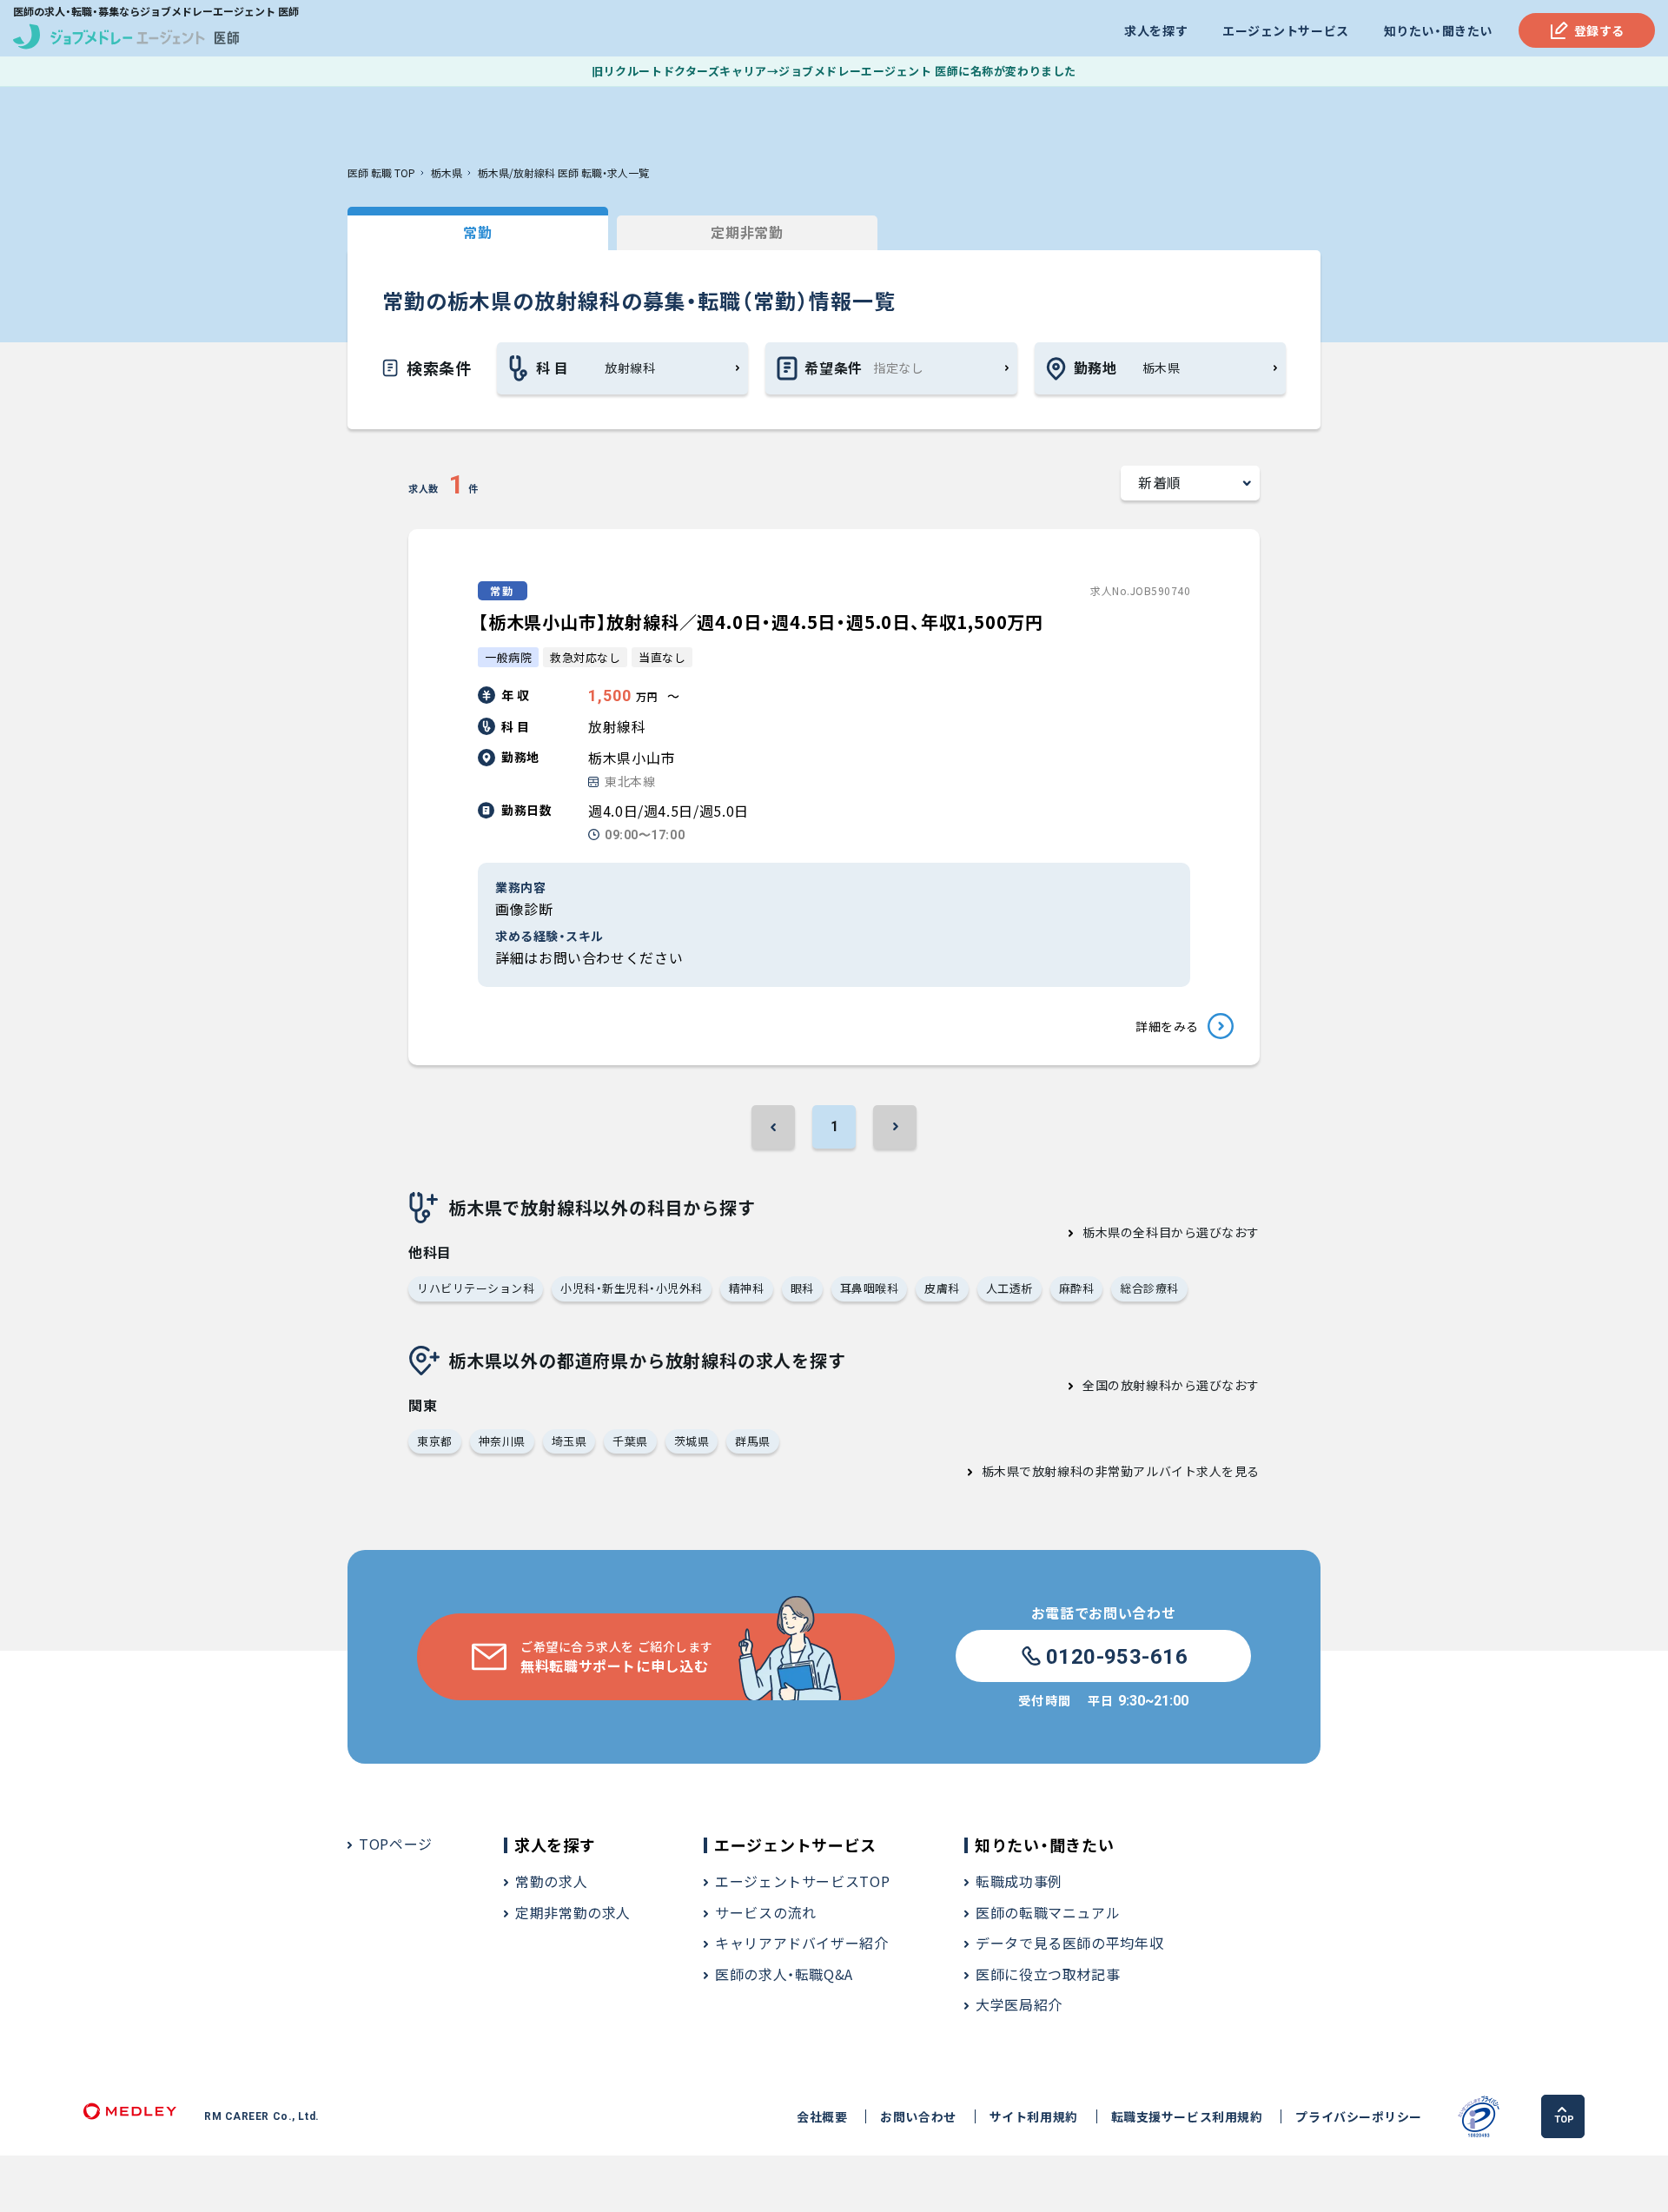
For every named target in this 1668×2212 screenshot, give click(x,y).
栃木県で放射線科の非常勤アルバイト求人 (1102, 1471)
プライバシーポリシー (1359, 2117)
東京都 (435, 1441)
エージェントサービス (1286, 30)
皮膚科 (942, 1288)
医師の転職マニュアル (1048, 1912)
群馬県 (753, 1441)
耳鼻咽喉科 (870, 1288)
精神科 (747, 1288)
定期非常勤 (747, 232)
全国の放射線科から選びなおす (1171, 1385)
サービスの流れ (765, 1912)
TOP (1564, 2119)
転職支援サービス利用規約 (1187, 2117)
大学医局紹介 (1019, 2004)
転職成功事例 (1019, 1881)
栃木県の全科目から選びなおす (1171, 1232)
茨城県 (692, 1441)
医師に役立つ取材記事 (1048, 1974)
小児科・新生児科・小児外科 (632, 1288)
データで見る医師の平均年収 (1069, 1943)
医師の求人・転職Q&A (784, 1974)
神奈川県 (502, 1441)
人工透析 (1009, 1288)
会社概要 (822, 2117)
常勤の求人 (551, 1881)
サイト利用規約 (1034, 2117)
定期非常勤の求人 (573, 1912)
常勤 (477, 232)
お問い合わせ (918, 2117)
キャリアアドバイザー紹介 (802, 1943)
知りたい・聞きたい (1438, 30)
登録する (1599, 30)
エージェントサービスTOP (802, 1881)
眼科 (802, 1288)
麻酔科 (1077, 1288)
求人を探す (1156, 30)
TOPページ (396, 1844)
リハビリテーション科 (476, 1288)
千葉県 (630, 1441)
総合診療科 (1149, 1288)
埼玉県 (569, 1441)
